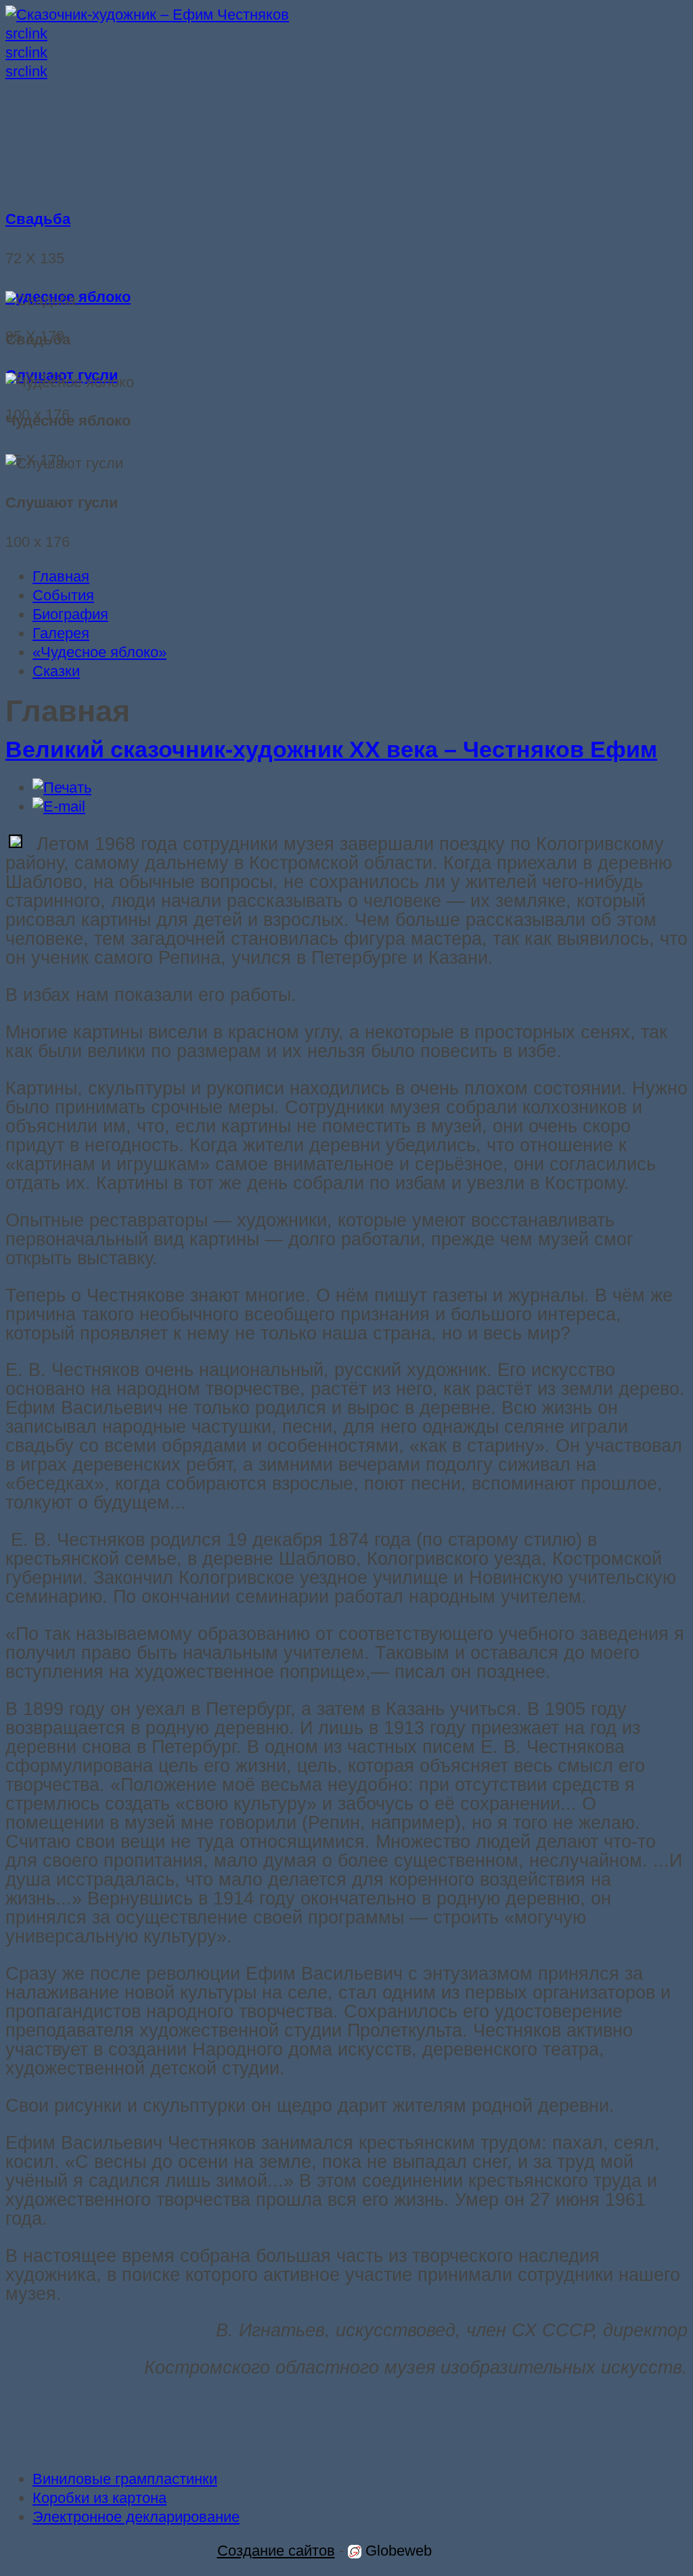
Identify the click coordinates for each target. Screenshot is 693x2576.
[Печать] (62, 787)
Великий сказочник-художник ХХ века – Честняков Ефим (331, 750)
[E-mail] (59, 806)
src (15, 34)
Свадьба (38, 219)
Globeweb (397, 2551)
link (36, 34)
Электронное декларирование (136, 2517)
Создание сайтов (276, 2551)
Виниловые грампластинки (125, 2479)
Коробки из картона (99, 2498)
